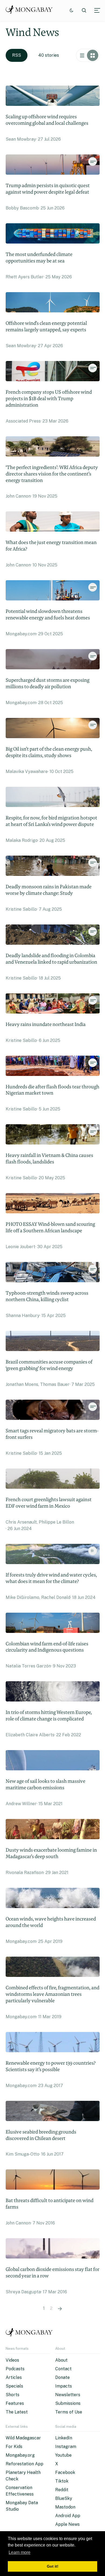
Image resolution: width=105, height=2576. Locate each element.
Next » (60, 2308)
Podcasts (15, 2369)
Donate (62, 2377)
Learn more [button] (20, 2552)
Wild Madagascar (23, 2438)
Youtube (63, 2455)
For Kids (14, 2447)
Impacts (64, 2386)
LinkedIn (64, 2438)
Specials (14, 2386)
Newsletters (68, 2395)
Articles (14, 2377)
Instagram (66, 2447)
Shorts (13, 2395)
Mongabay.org (20, 2455)
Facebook (65, 2472)
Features (15, 2403)
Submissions (68, 2403)
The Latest (17, 2412)
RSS (17, 55)
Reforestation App (24, 2464)
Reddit (62, 2490)
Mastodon (65, 2507)
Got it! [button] (53, 2566)
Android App (68, 2516)
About (61, 2360)
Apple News (67, 2524)
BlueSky (64, 2498)
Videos (12, 2360)
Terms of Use (69, 2412)
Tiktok (62, 2481)
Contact (63, 2369)
